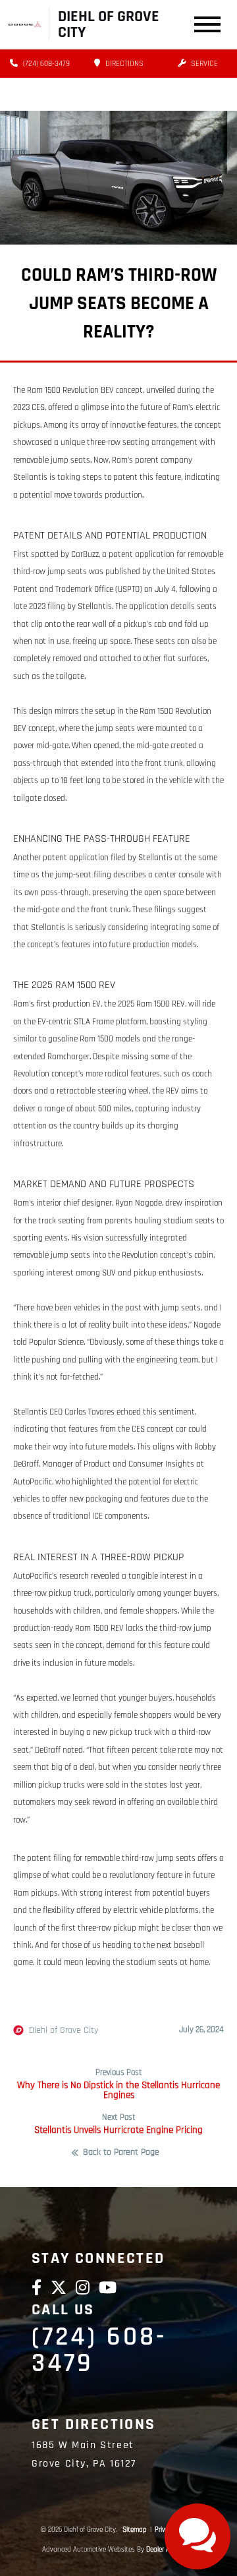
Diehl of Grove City (64, 2030)
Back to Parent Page (121, 2153)
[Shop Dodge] (25, 24)
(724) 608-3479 (45, 64)
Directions (123, 64)
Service (203, 64)
